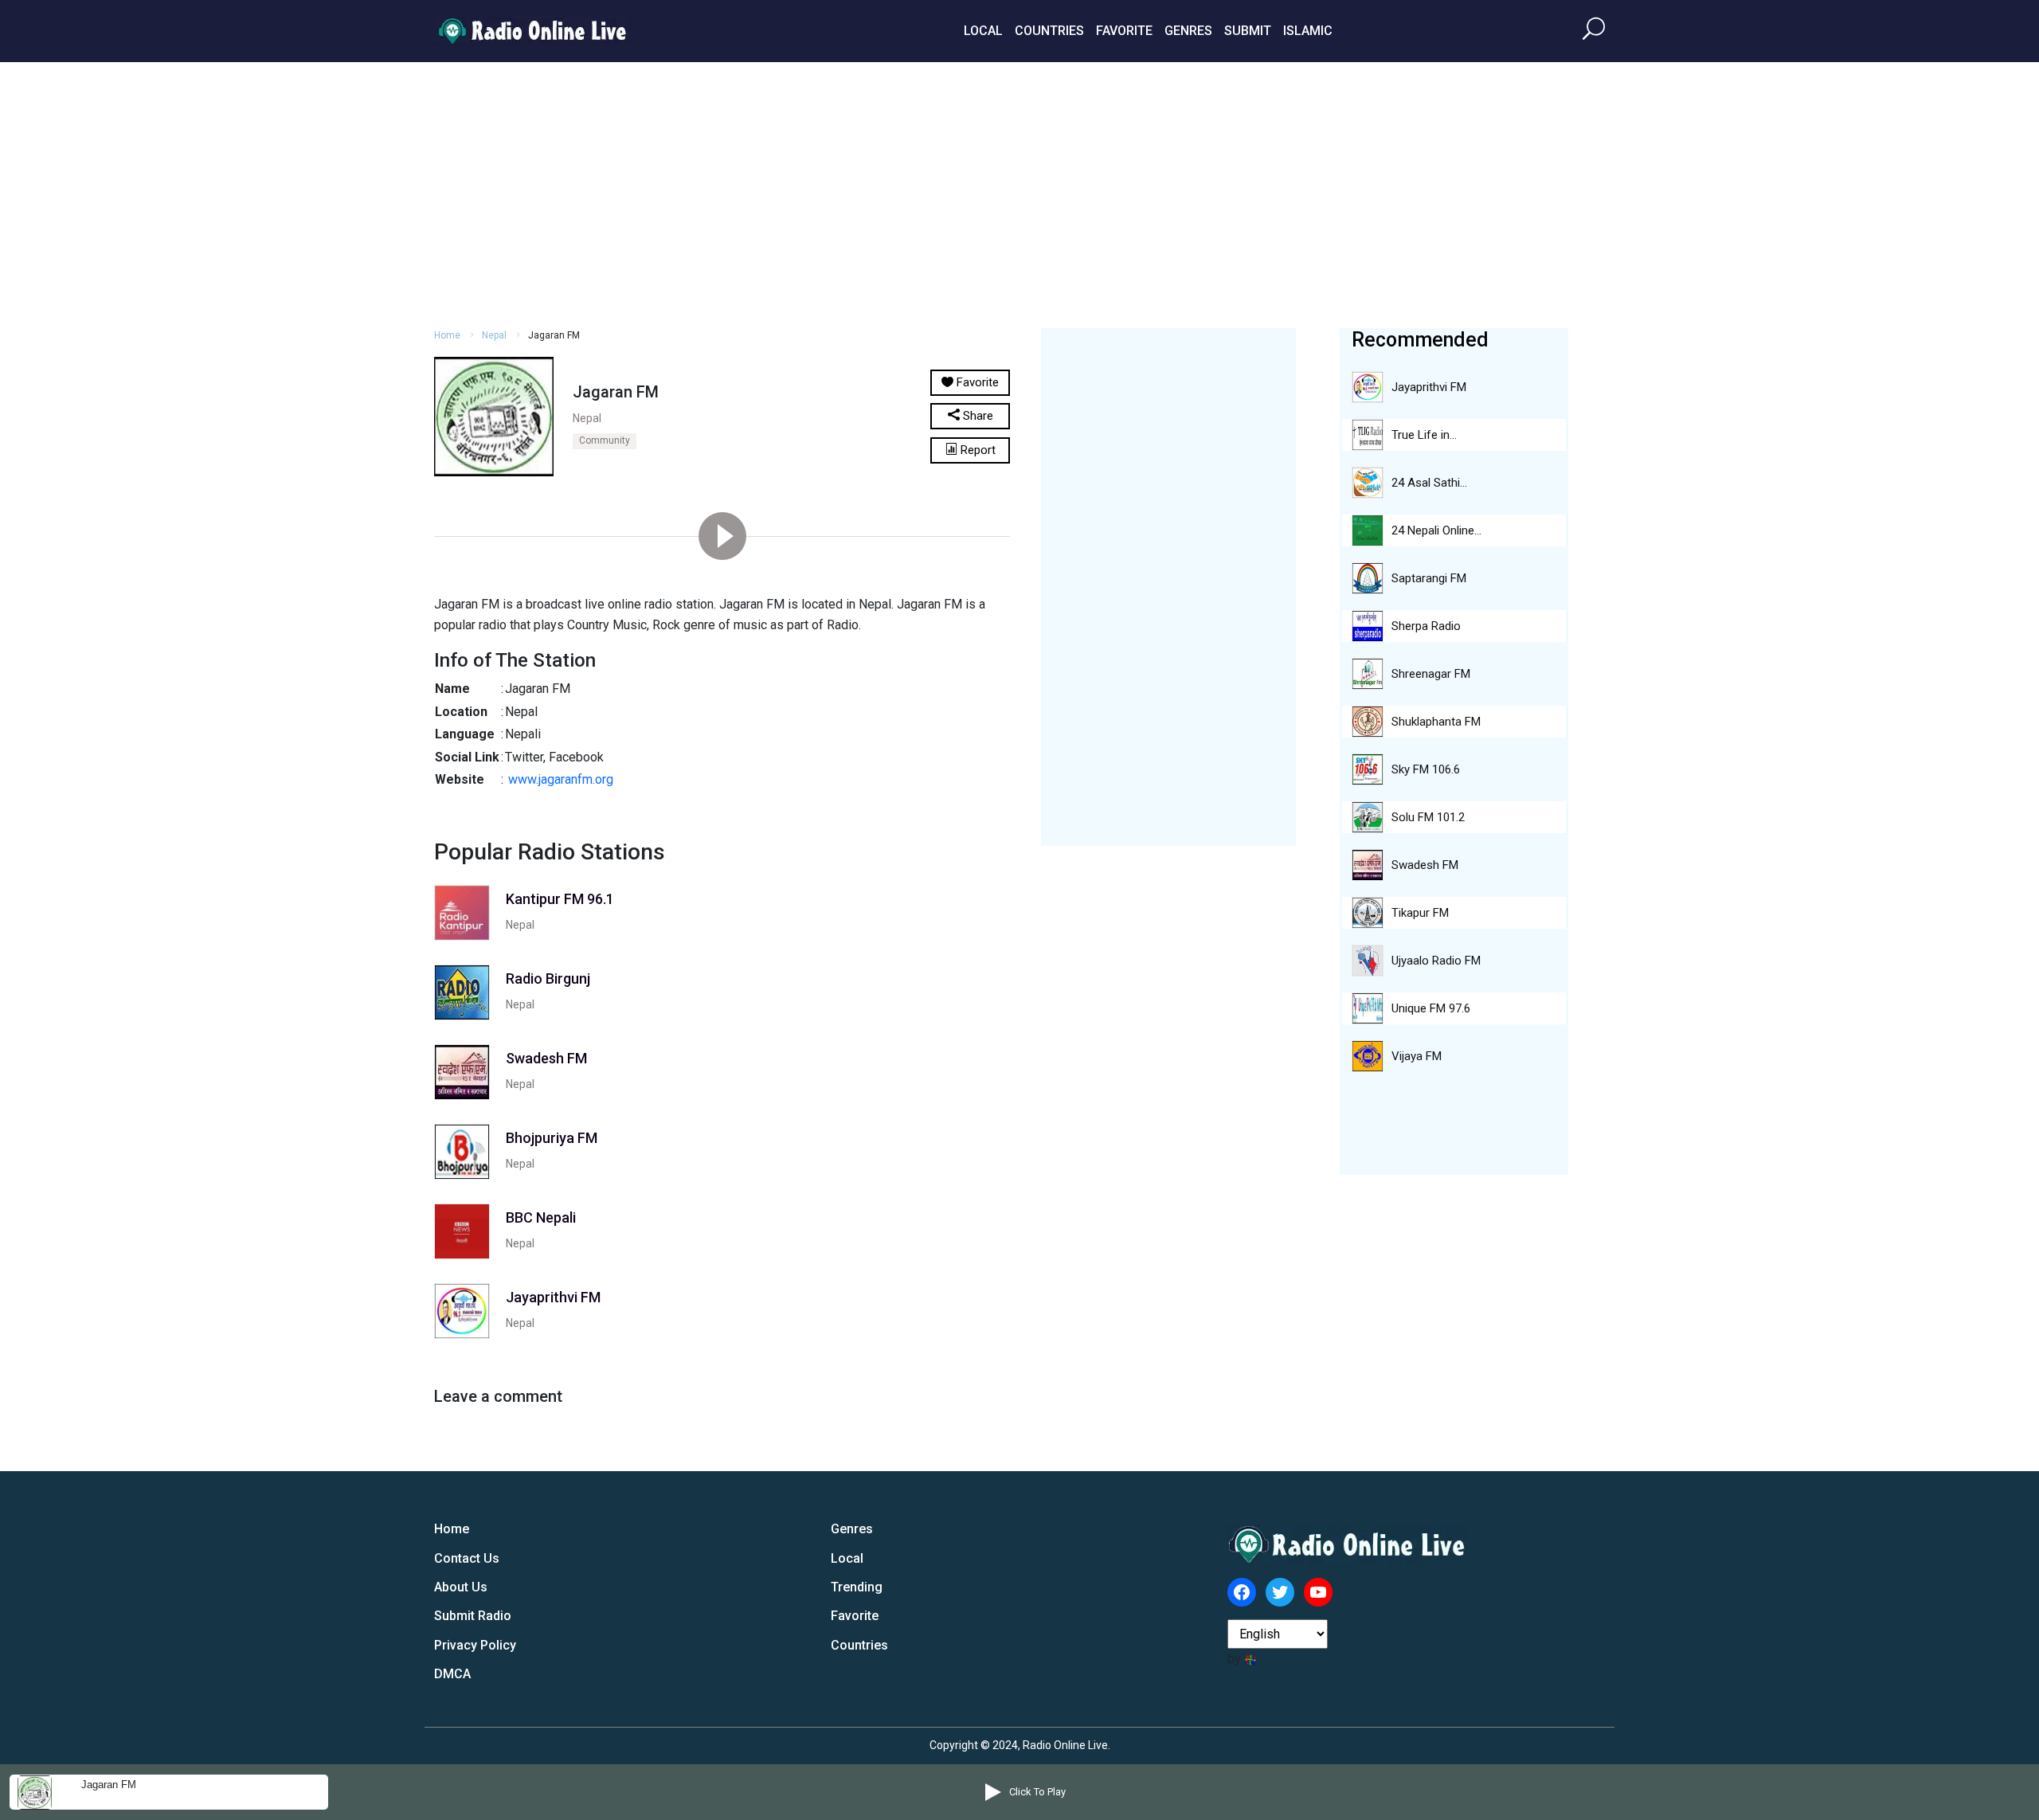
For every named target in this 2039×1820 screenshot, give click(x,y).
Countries (1049, 31)
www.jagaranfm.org (561, 779)
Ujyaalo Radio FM (1436, 961)
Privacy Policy (475, 1645)
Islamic (1308, 31)
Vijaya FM (1417, 1056)
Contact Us (467, 1558)
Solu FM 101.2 (1428, 817)
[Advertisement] (1019, 193)
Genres (1188, 31)
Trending (857, 1587)
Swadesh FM (1425, 865)
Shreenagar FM (1431, 674)
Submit (1248, 31)
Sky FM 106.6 (1426, 769)
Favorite (1124, 31)
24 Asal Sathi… (1429, 483)
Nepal (494, 335)
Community (605, 440)
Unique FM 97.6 (1431, 1008)
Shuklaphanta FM (1436, 722)
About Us (461, 1587)
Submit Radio (473, 1616)
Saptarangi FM (1429, 578)
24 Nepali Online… (1436, 530)
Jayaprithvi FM (1429, 387)
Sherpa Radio (1426, 626)
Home (447, 335)
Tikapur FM (1420, 913)
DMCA (452, 1674)
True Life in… (1424, 435)
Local (983, 31)
